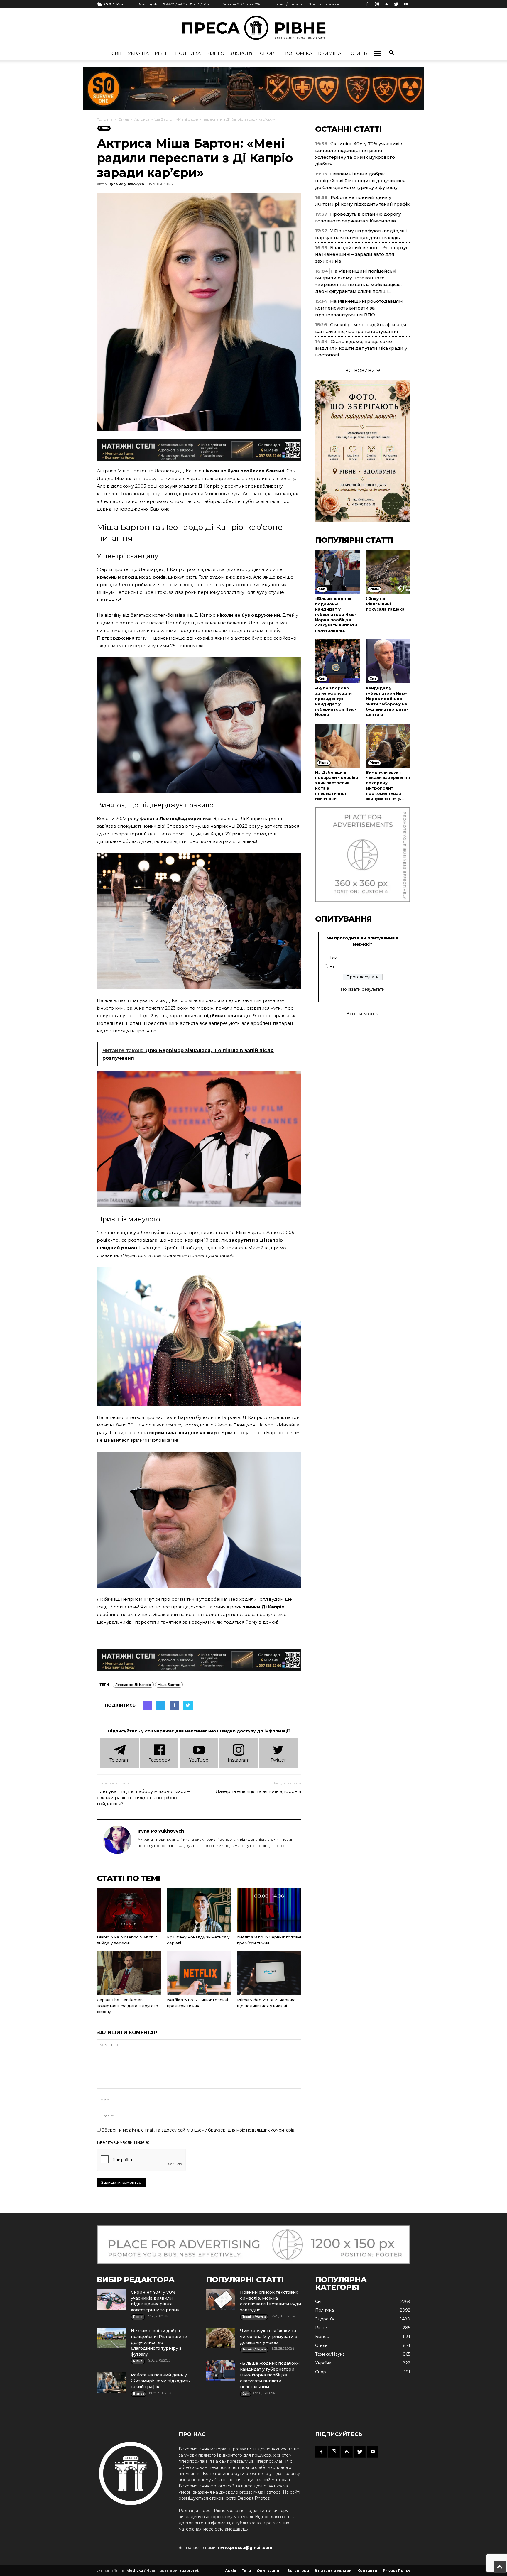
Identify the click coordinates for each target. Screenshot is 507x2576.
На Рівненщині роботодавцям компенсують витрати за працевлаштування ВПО (359, 308)
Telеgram (120, 1760)
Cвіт (117, 53)
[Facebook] (367, 4)
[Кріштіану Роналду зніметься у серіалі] (199, 1910)
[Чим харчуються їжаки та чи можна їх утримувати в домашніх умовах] (221, 2338)
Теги (246, 2571)
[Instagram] (377, 4)
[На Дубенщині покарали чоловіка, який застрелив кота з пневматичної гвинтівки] (337, 746)
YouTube (199, 1760)
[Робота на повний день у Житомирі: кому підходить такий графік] (111, 2382)
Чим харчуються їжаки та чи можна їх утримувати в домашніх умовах (269, 2337)
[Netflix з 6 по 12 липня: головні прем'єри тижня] (199, 1973)
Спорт (268, 53)
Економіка (297, 53)
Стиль (359, 53)
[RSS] (386, 4)
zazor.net (189, 2571)
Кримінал (331, 53)
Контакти (367, 2571)
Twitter (278, 1760)
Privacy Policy (397, 2571)
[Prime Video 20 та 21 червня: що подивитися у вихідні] (269, 1973)
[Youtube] (406, 4)
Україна (138, 53)
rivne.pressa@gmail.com (245, 2548)
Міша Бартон (169, 1685)
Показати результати (363, 989)
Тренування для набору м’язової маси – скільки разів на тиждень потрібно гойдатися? (143, 1797)
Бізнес (215, 53)
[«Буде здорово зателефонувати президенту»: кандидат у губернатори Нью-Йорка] (337, 661)
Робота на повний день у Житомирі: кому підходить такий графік (160, 2381)
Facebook (159, 1760)
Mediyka (135, 2571)
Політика (188, 53)
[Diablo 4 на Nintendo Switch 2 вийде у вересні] (129, 1910)
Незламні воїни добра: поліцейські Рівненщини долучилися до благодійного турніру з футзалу (360, 181)
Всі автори (298, 2571)
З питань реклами (324, 4)
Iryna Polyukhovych (126, 184)
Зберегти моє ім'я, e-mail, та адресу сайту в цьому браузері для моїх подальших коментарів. (198, 2130)
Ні (332, 967)
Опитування (269, 2571)
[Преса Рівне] (253, 28)
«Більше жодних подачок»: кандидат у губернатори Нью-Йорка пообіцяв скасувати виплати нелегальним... (336, 614)
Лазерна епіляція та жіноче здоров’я (258, 1791)
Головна (105, 119)
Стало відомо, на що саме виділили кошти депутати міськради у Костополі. (361, 348)
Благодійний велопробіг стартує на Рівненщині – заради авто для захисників (362, 254)
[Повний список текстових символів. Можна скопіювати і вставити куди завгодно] (221, 2300)
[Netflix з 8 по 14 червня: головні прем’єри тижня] (269, 1910)
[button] (377, 53)
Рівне (162, 53)
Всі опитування (363, 1014)
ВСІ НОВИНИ (361, 371)
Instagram (239, 1760)
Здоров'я (242, 53)
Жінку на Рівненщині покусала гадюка (385, 604)
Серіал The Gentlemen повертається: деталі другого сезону (127, 2006)
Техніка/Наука (330, 2354)
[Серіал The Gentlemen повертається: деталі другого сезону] (129, 1973)
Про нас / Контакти (288, 4)
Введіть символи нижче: (123, 2142)
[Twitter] (396, 4)
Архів (231, 2571)
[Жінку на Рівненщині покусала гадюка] (388, 572)
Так (333, 958)
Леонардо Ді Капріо (133, 1685)
